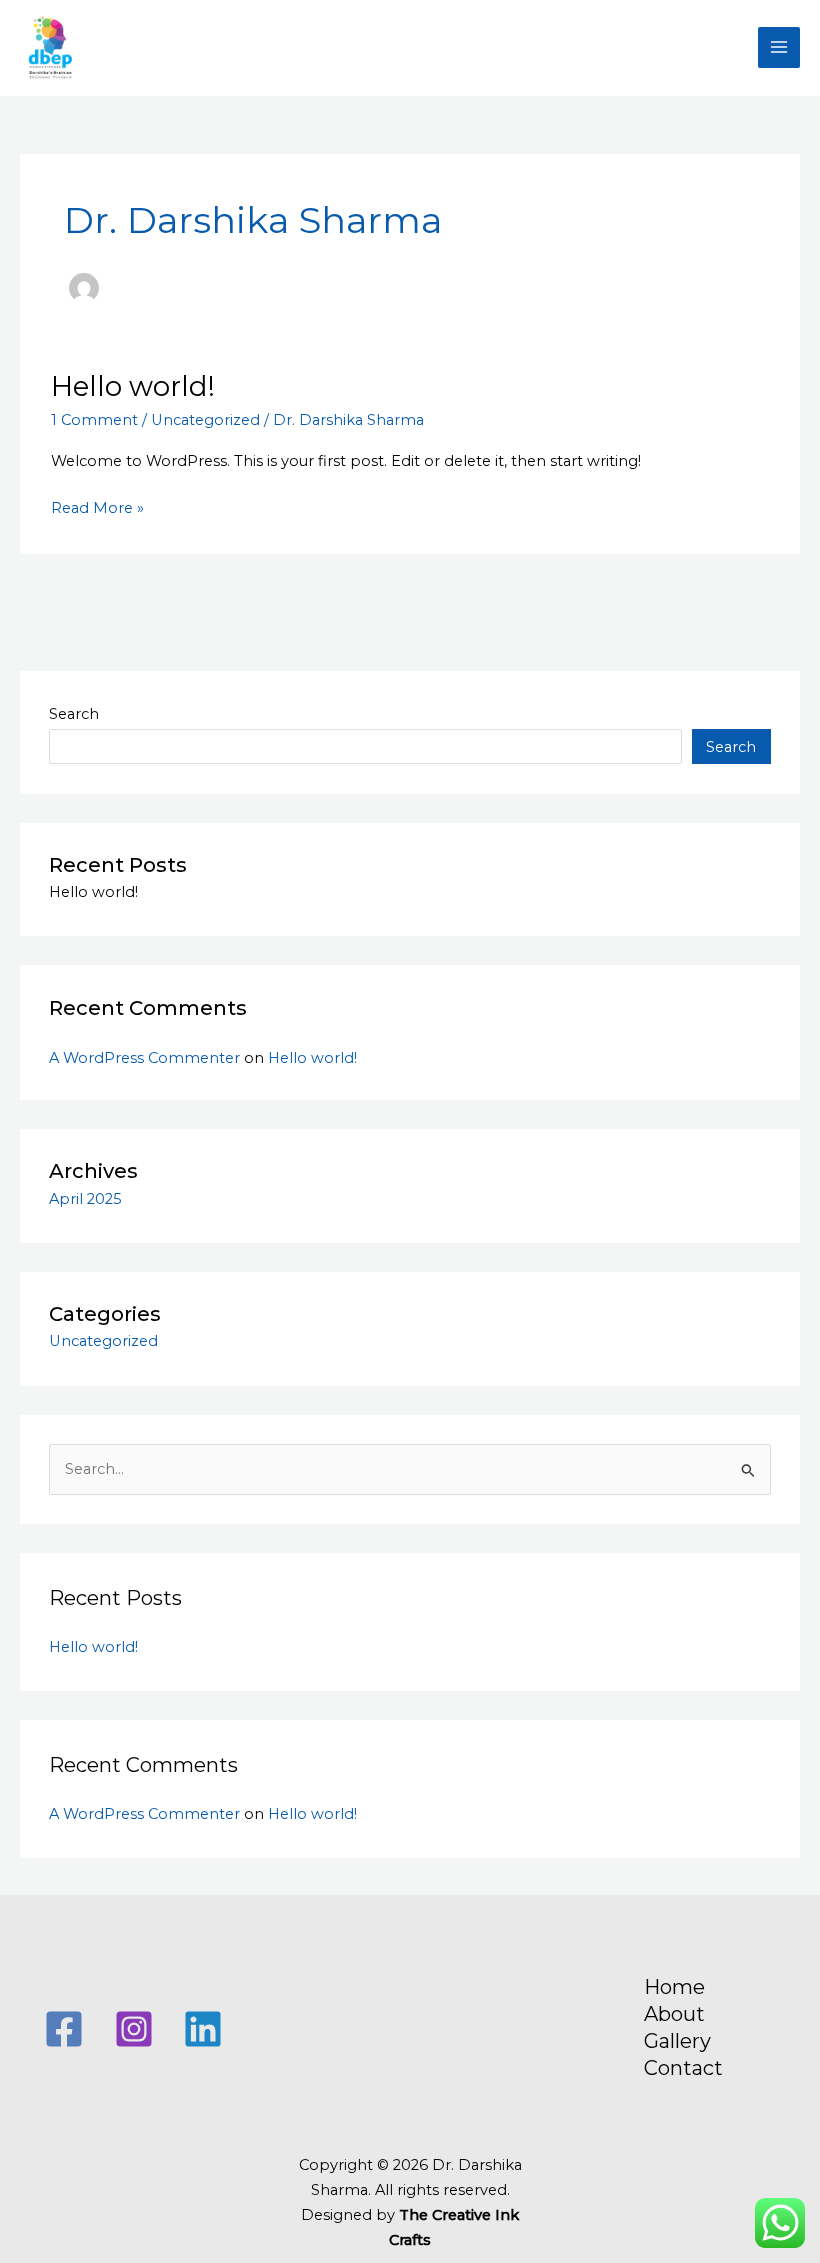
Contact (683, 2068)
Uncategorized (205, 420)
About (674, 2014)
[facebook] (67, 2029)
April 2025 (85, 1199)
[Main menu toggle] (779, 48)
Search (74, 714)
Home (674, 1987)
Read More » (97, 506)
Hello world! (133, 386)
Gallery (677, 2041)
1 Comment (94, 420)
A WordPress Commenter (144, 1058)
